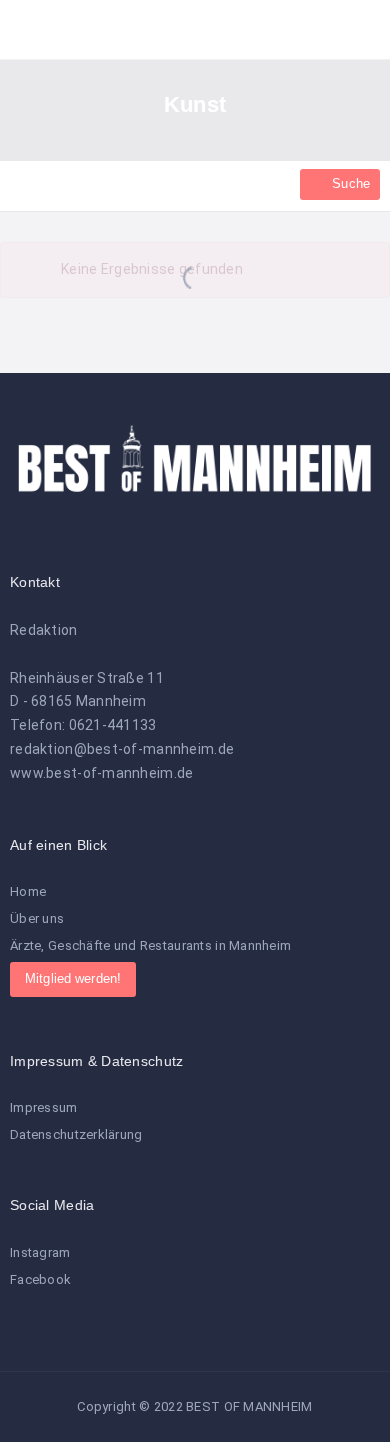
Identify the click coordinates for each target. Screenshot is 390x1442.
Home (28, 891)
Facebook (40, 1279)
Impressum (44, 1107)
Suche (349, 183)
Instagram (40, 1252)
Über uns (37, 918)
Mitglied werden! (73, 978)
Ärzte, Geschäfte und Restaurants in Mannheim (150, 945)
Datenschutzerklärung (76, 1134)
